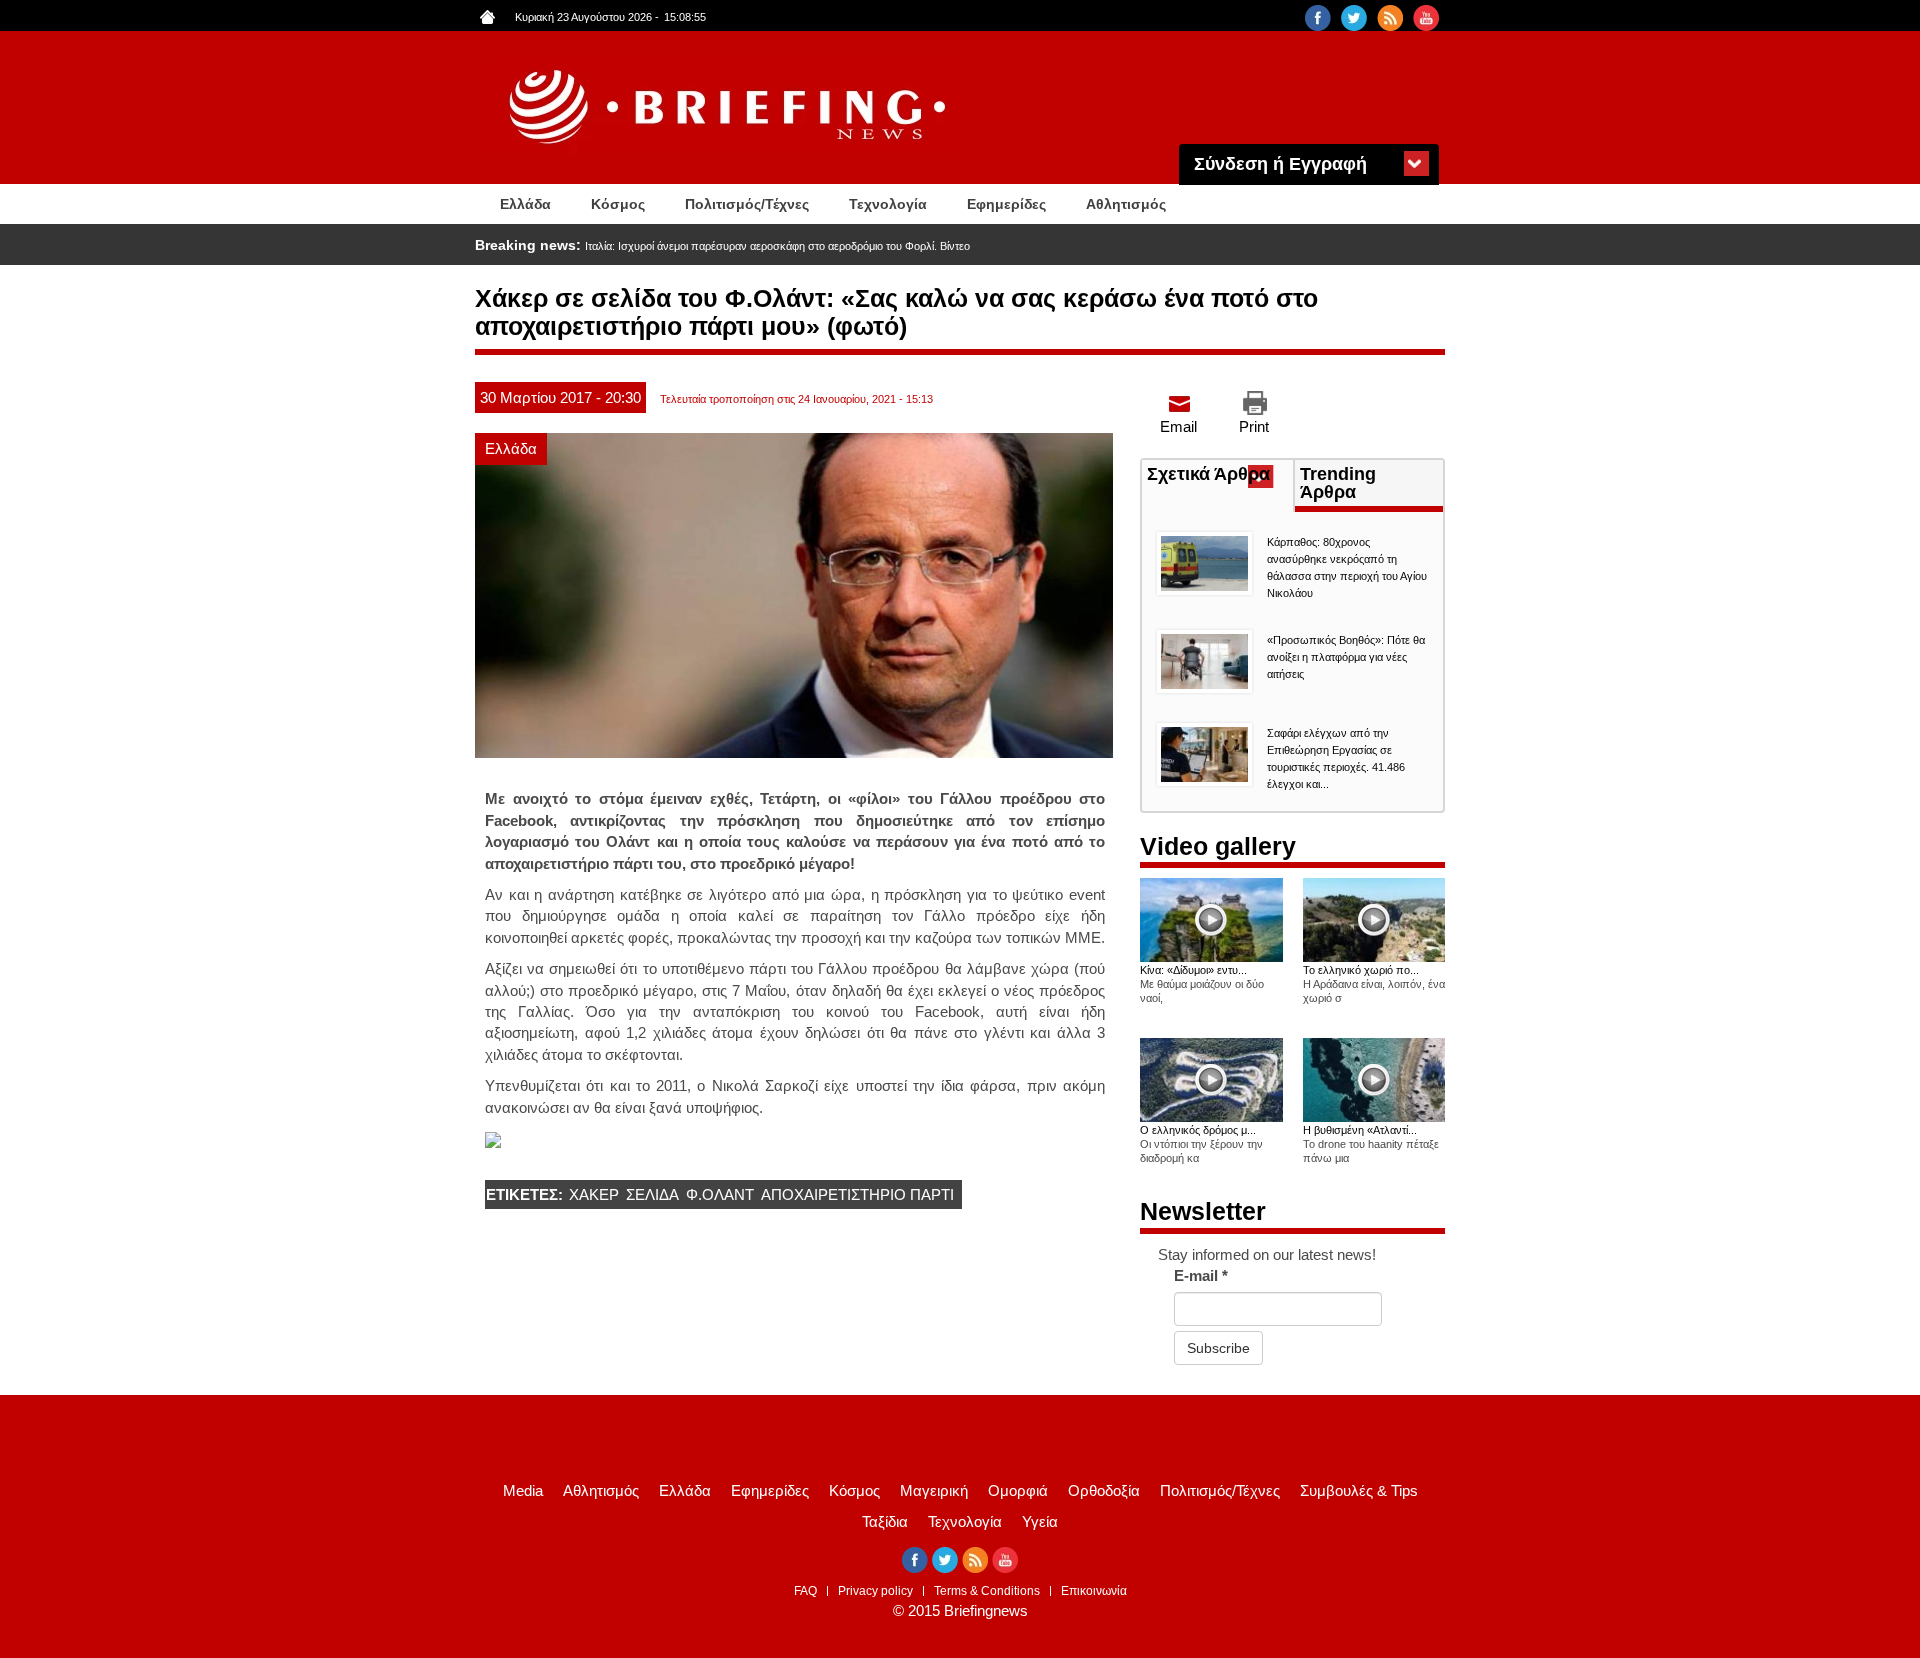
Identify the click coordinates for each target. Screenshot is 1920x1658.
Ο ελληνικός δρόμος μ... (1198, 1130)
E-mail (1201, 1275)
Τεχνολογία (888, 204)
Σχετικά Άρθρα (1220, 476)
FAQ (805, 1591)
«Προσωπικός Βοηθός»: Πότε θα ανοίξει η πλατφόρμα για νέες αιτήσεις (1346, 657)
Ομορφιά (1018, 1490)
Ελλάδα (525, 204)
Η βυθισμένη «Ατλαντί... (1360, 1130)
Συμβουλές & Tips (1359, 1490)
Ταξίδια (885, 1521)
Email (1178, 426)
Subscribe (1218, 1348)
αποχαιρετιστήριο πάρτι (857, 1194)
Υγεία (1040, 1521)
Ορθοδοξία (1104, 1490)
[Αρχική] (730, 107)
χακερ (594, 1194)
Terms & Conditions (987, 1591)
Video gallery (1218, 846)
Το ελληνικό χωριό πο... (1361, 970)
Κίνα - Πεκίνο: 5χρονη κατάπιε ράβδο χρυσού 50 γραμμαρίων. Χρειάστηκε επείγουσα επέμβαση (816, 246)
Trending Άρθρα (1338, 483)
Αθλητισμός (1126, 204)
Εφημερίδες (1006, 204)
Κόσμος (618, 204)
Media (523, 1490)
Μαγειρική (934, 1490)
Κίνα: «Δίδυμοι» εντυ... (1193, 970)
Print (1254, 426)
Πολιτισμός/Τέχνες (747, 204)
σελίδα (652, 1194)
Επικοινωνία (1094, 1591)
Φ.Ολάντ (720, 1194)
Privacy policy (875, 1591)
